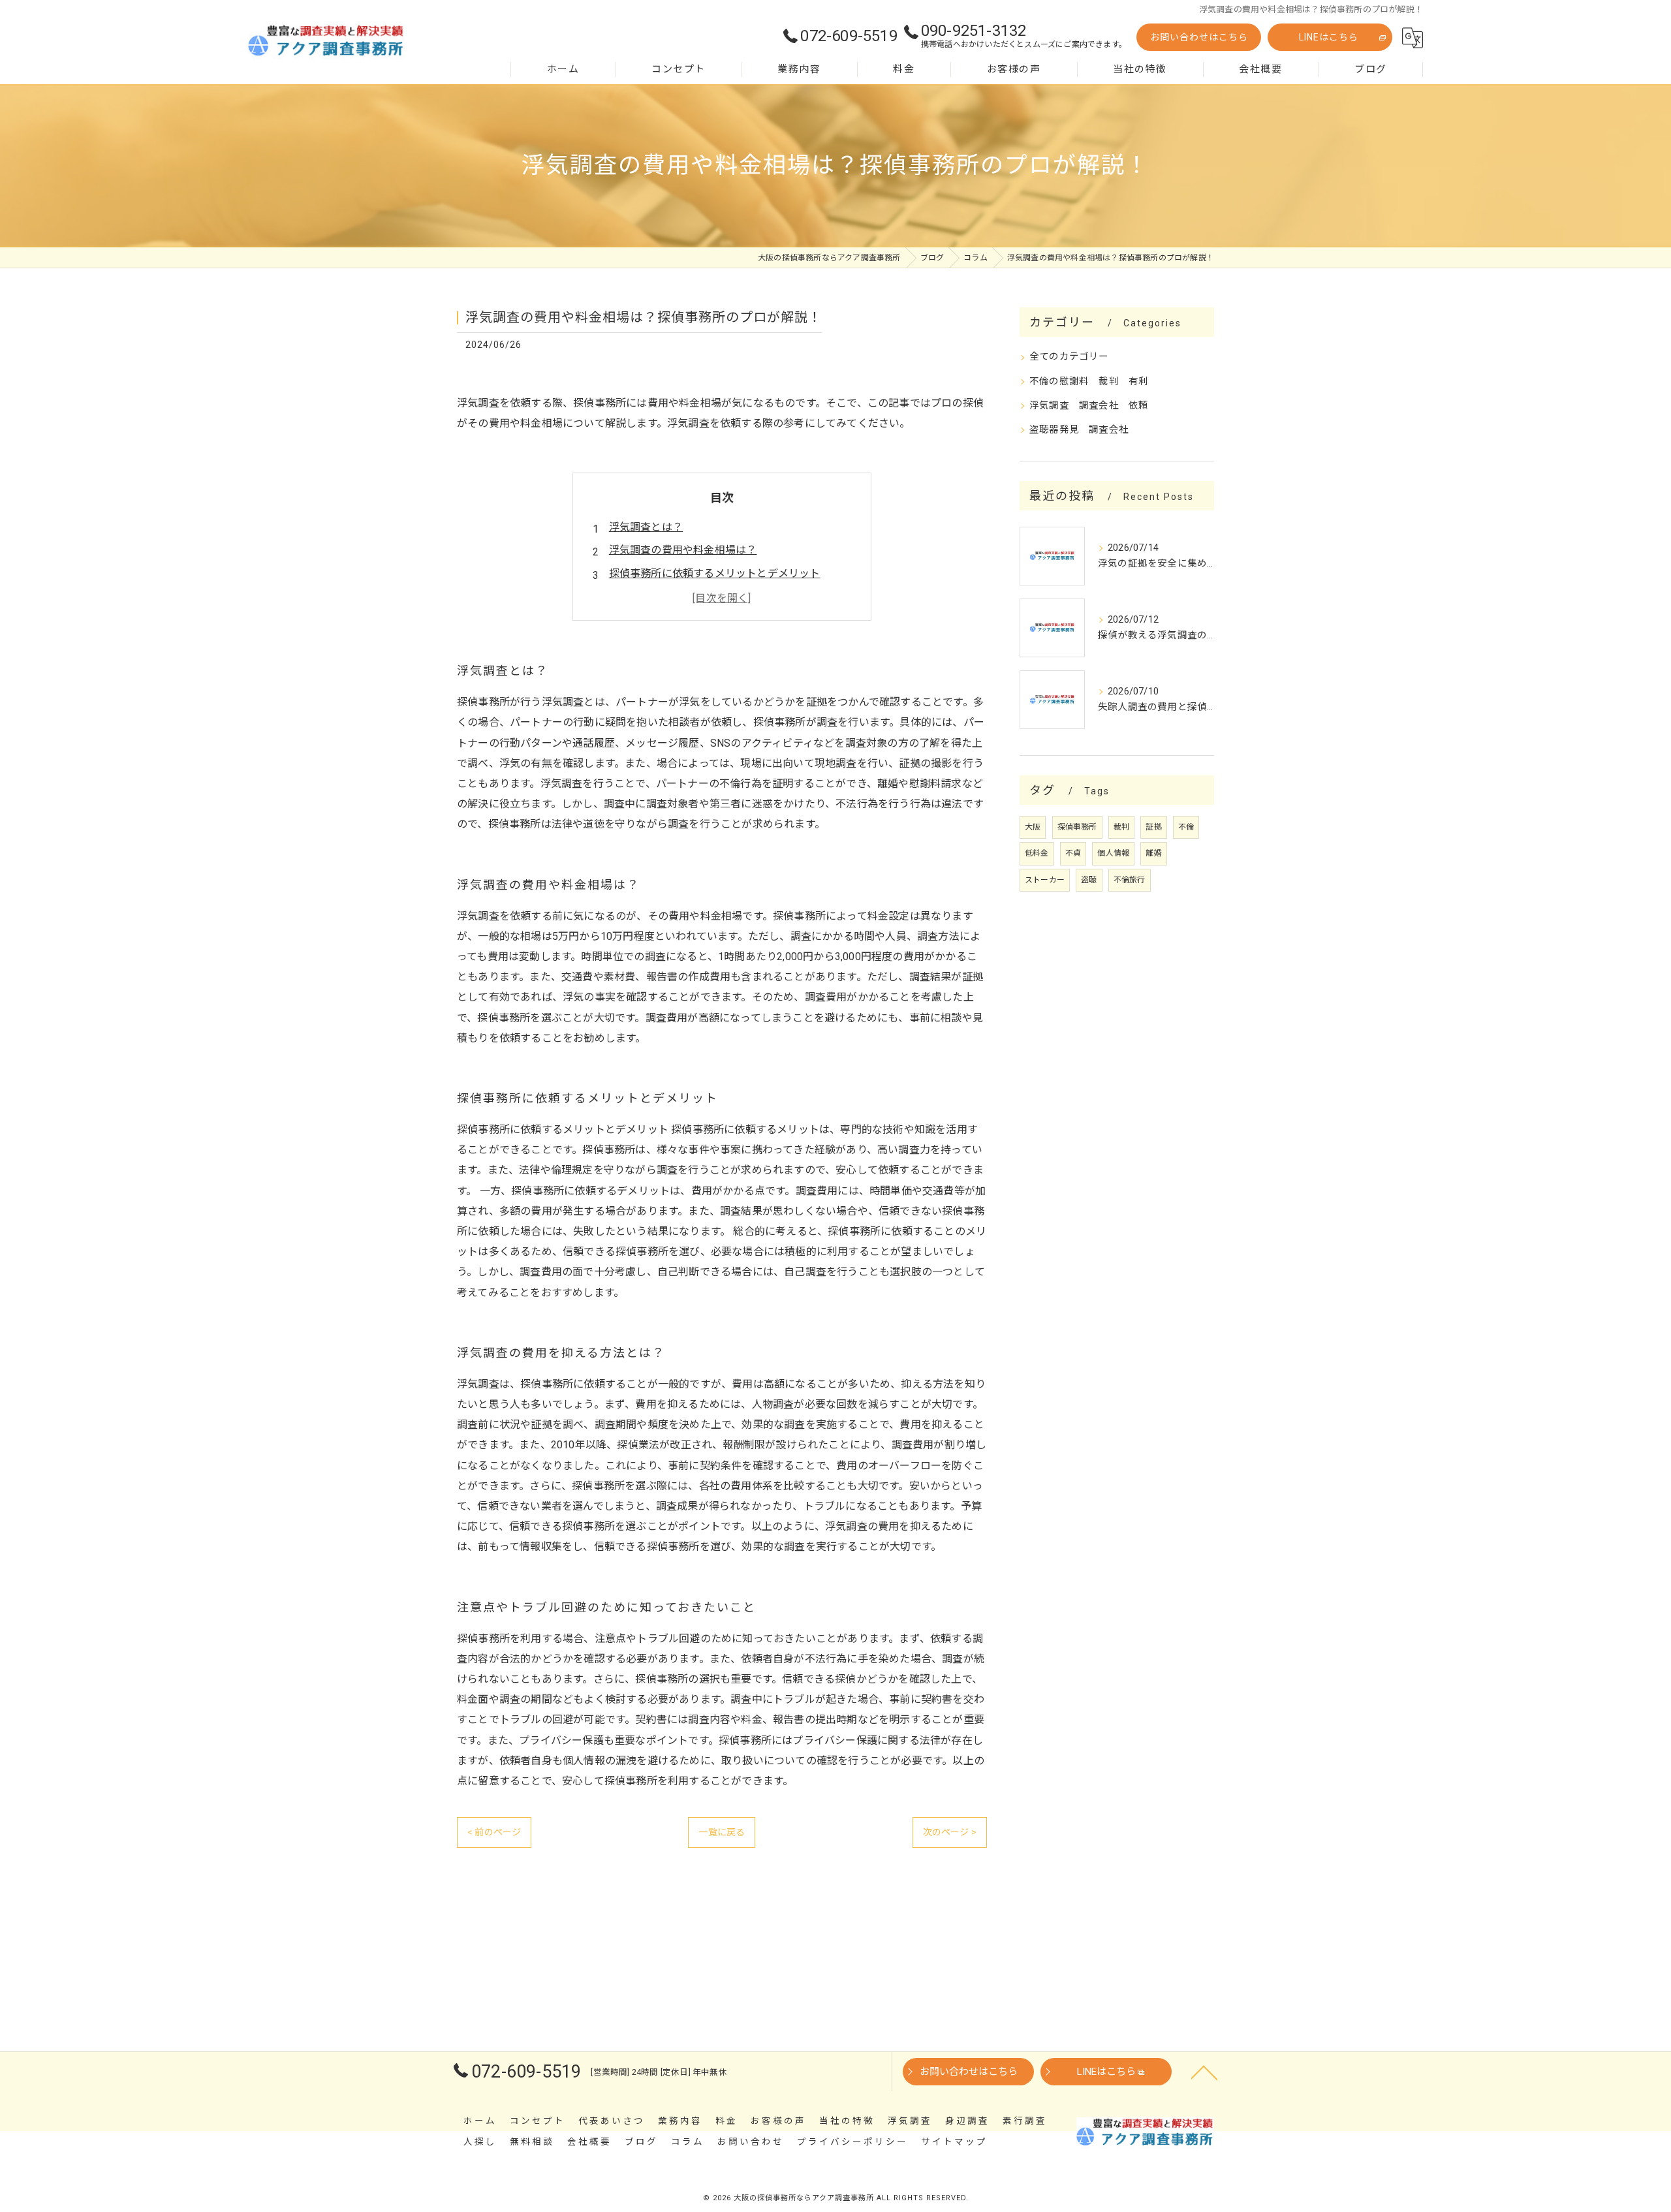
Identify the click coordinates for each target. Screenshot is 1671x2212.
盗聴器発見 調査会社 (1079, 430)
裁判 (1121, 827)
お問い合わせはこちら (1199, 37)
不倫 (1186, 827)
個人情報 (1113, 853)
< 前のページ (494, 1832)
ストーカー (1045, 880)
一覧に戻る (722, 1832)
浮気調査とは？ (646, 527)
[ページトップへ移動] (1204, 2072)
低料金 (1037, 853)
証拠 (1153, 827)
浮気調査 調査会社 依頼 (1089, 406)
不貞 (1073, 853)
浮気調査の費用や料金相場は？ (683, 550)
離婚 (1153, 853)
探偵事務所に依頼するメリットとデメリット (715, 573)
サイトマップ (954, 2142)
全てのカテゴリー (1069, 357)
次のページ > (950, 1832)
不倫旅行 (1130, 880)
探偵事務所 (1077, 827)
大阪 (1033, 827)
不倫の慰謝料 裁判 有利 (1089, 382)
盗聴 (1089, 880)
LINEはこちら (1329, 37)
